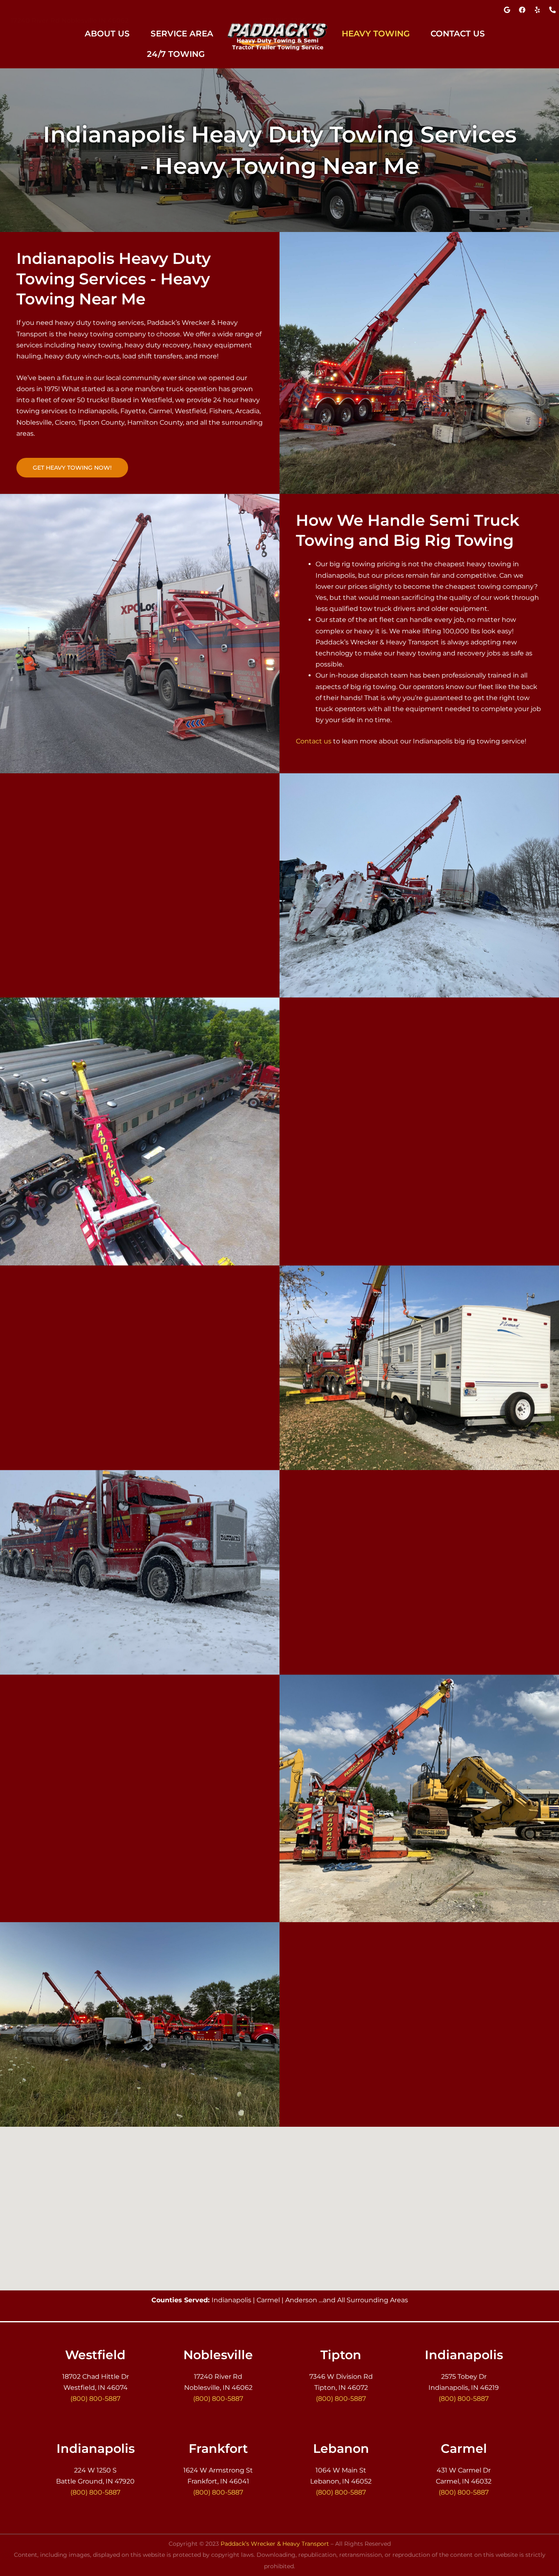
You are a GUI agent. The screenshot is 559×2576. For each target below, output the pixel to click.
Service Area (182, 34)
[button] (112, 34)
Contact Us (458, 34)
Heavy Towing (376, 34)
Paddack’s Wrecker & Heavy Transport (275, 2544)
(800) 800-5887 (283, 12)
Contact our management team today (359, 1222)
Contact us (314, 741)
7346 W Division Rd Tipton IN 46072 (70, 12)
